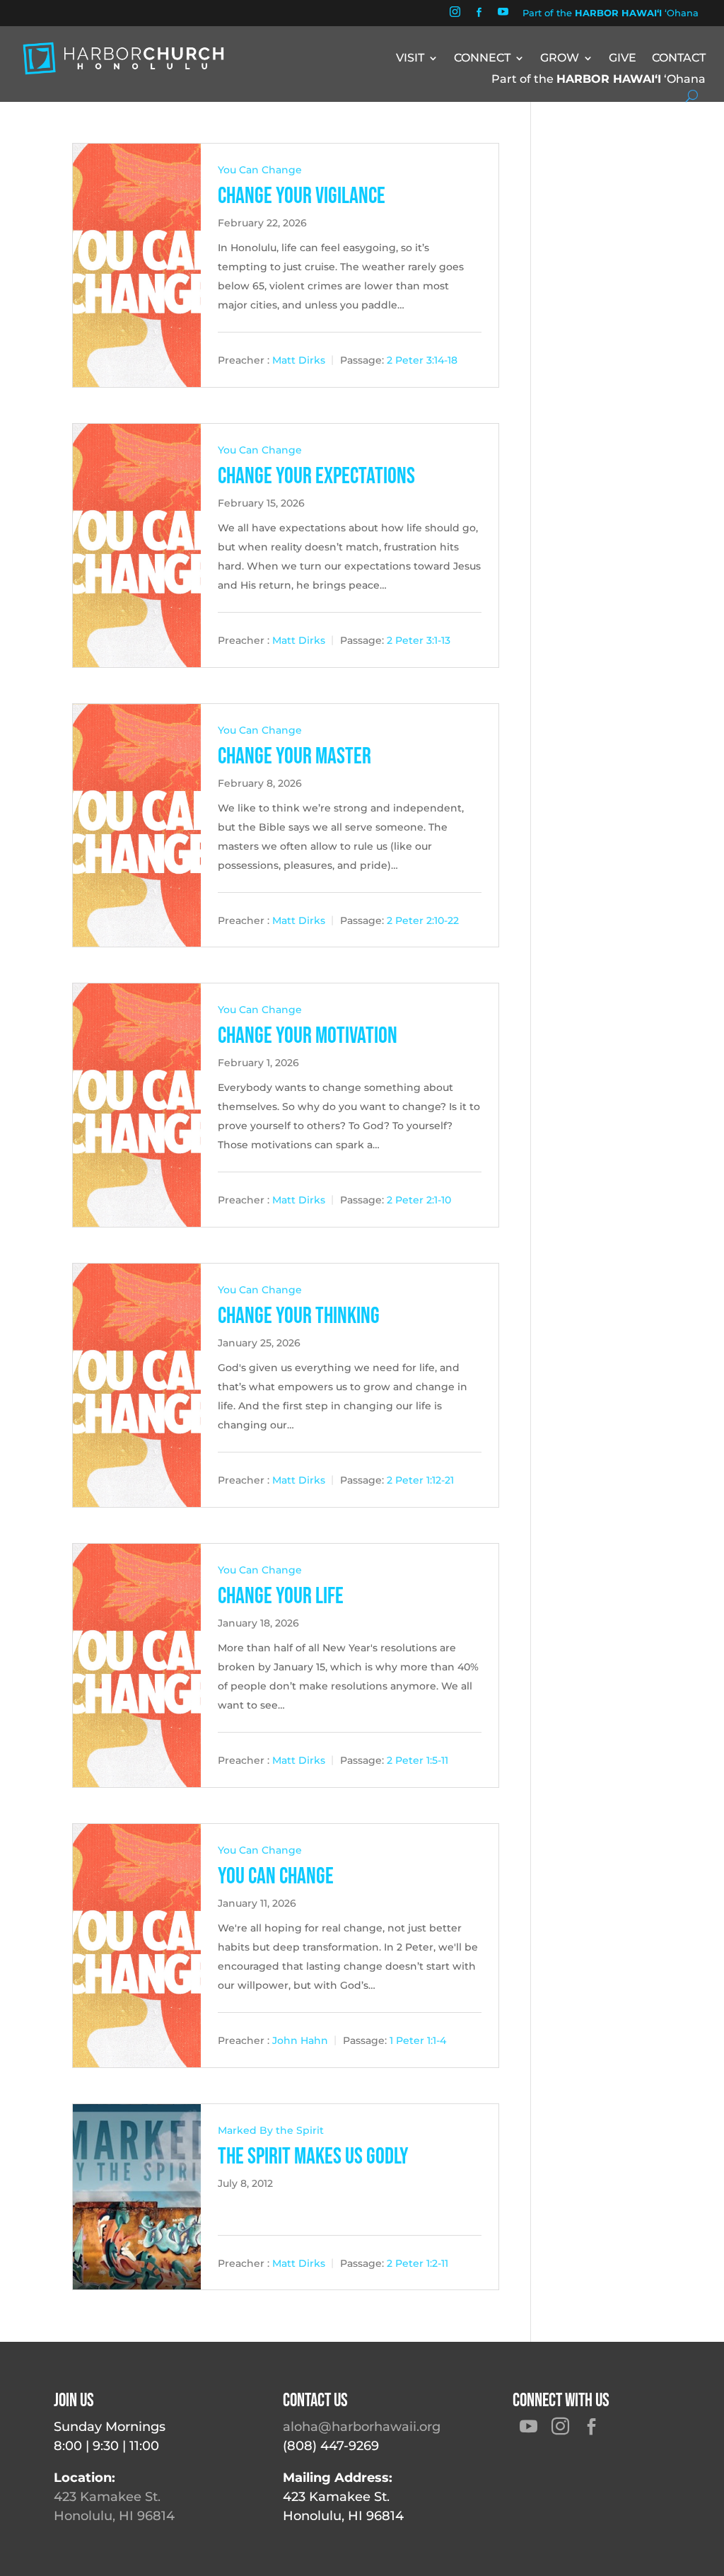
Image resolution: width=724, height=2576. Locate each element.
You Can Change (260, 170)
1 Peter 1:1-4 (418, 2040)
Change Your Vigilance (302, 196)
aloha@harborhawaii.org (362, 2427)
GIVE (623, 59)
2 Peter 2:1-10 (419, 1200)
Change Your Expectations (316, 476)
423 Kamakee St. (107, 2497)
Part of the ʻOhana (611, 13)
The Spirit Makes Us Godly (313, 2157)
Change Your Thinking (299, 1316)
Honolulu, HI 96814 (114, 2516)
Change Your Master (294, 757)
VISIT (410, 59)
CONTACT (679, 59)
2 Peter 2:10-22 (423, 920)
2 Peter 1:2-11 (418, 2263)
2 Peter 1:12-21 (420, 1480)
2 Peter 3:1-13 (419, 640)
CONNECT (482, 59)
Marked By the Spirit (271, 2130)
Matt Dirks (299, 360)
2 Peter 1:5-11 (418, 1760)
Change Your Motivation (308, 1036)
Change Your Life (281, 1596)
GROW (560, 59)
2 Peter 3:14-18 (422, 360)
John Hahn (300, 2040)
